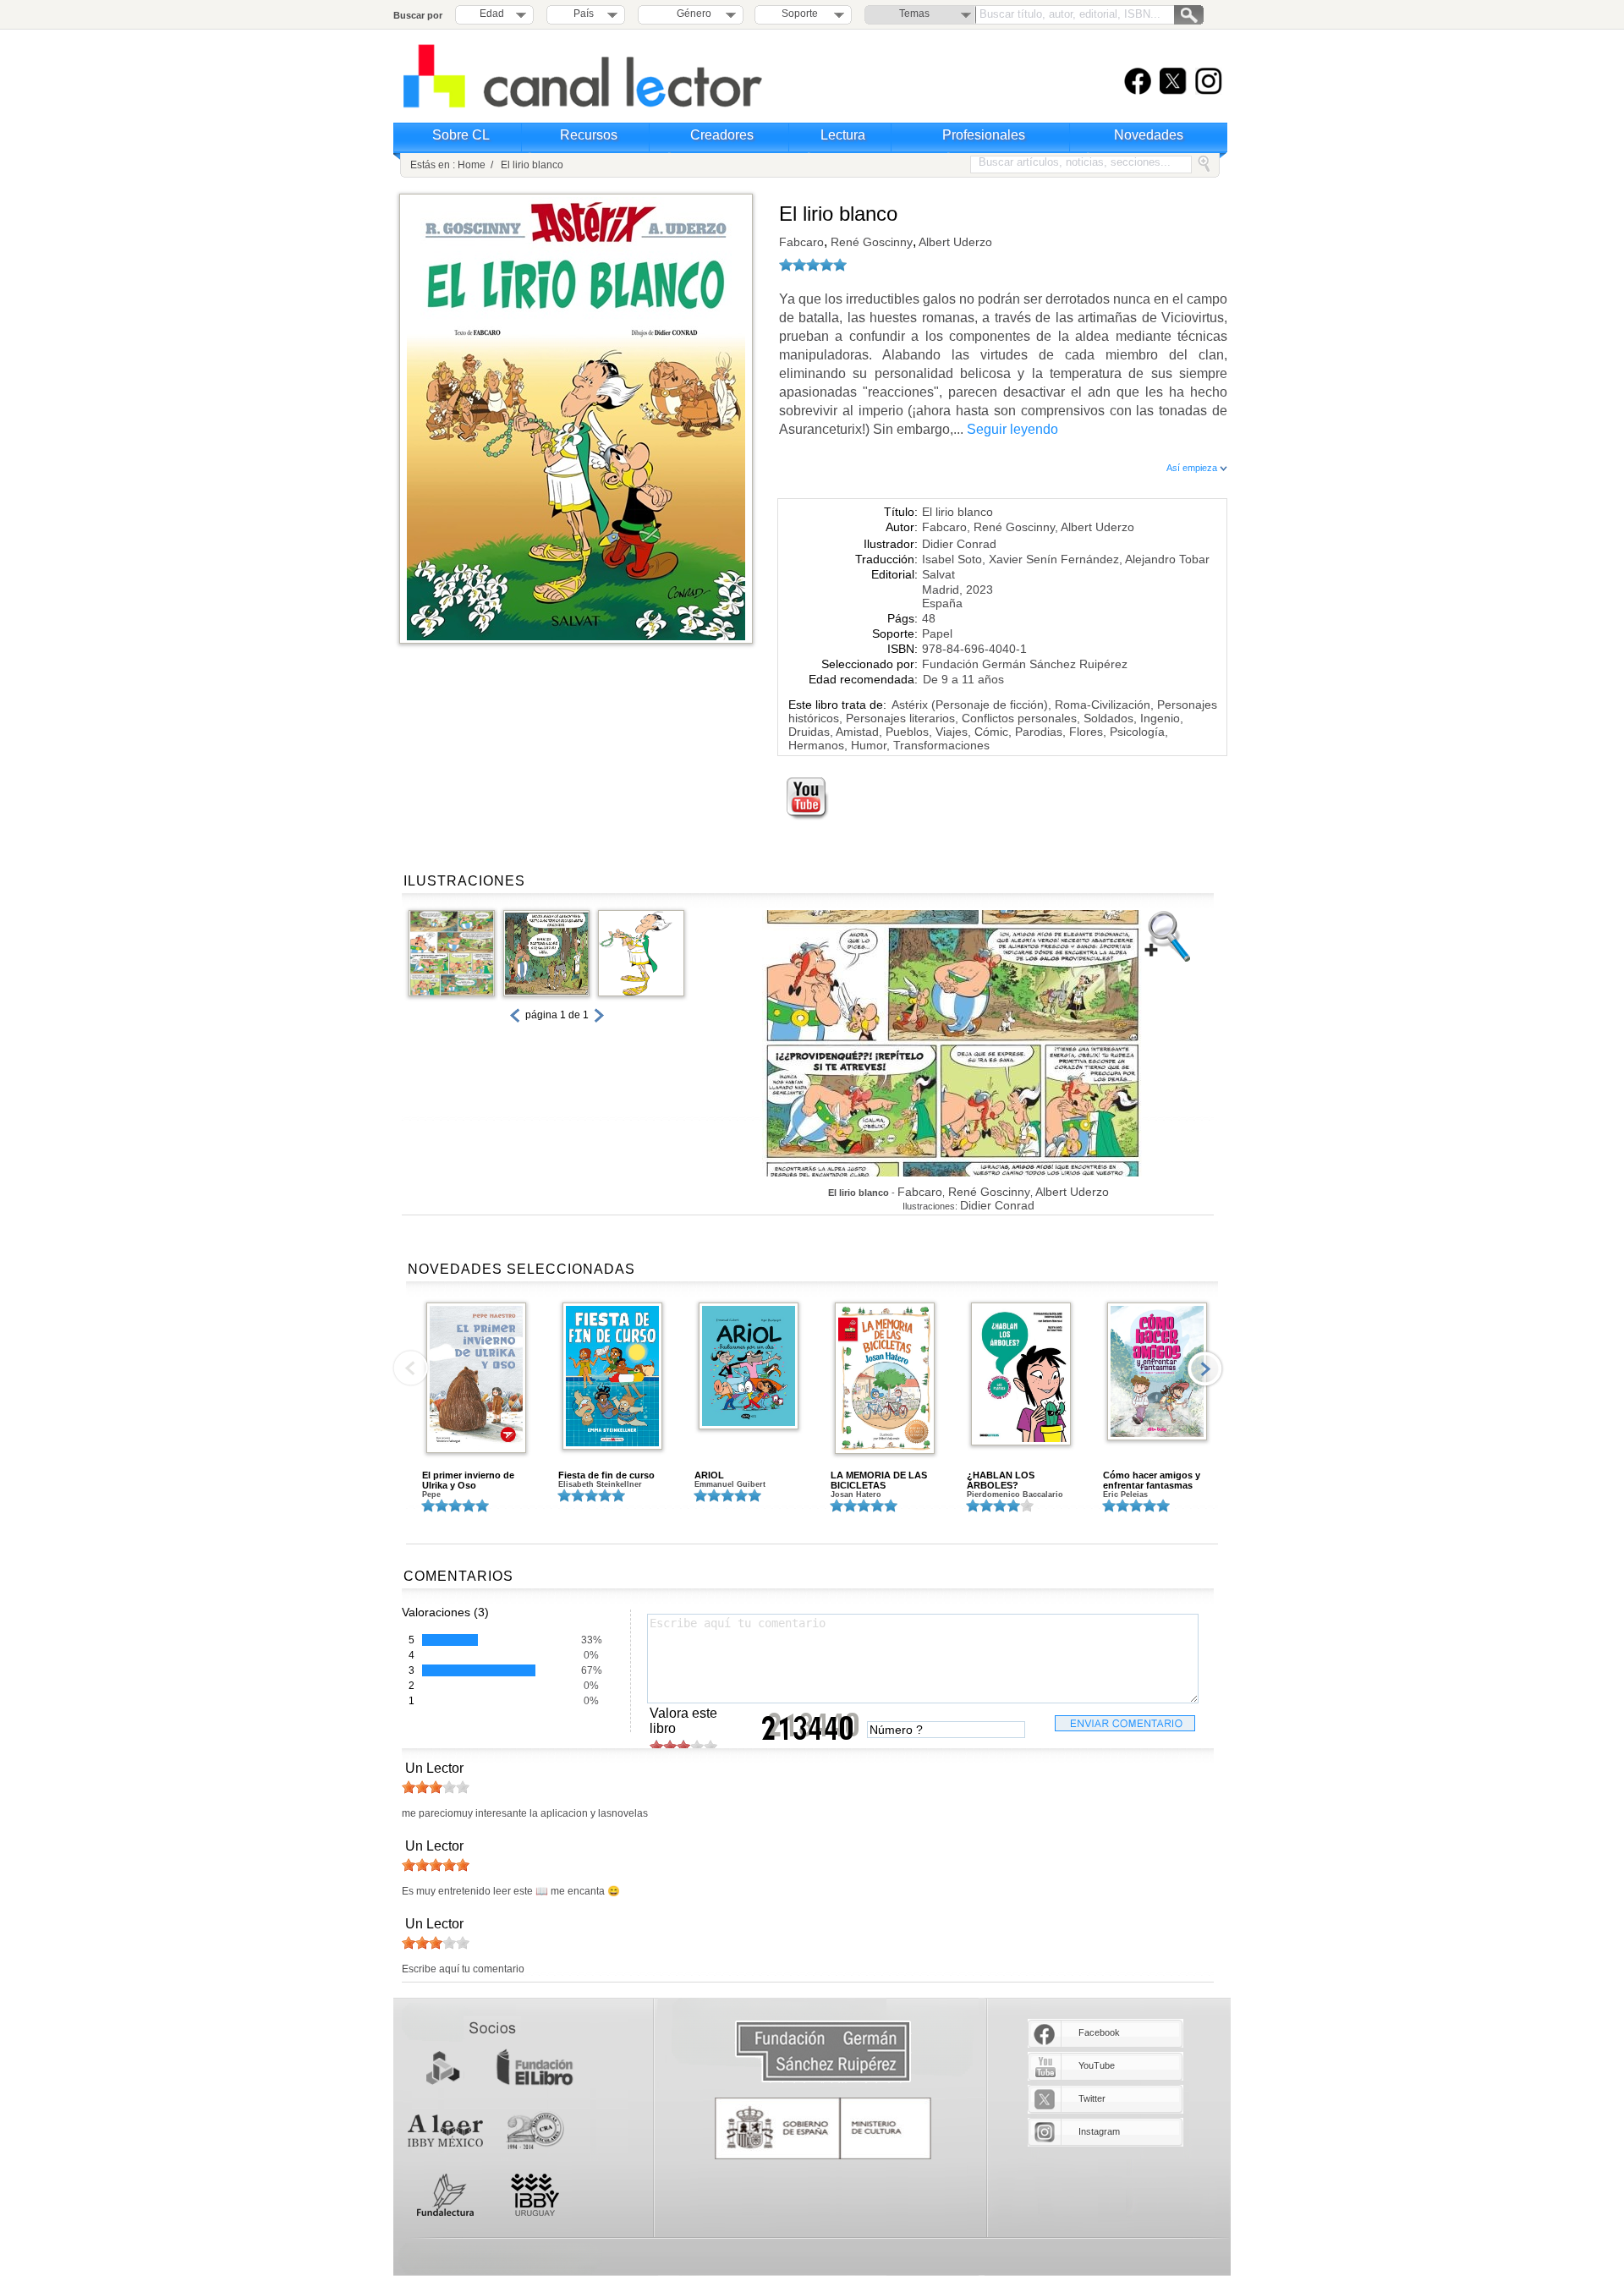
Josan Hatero (856, 1494)
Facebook (1099, 2032)
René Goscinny (870, 242)
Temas (914, 14)
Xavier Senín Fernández (1054, 559)
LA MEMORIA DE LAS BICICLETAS (879, 1480)
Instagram (1099, 2131)
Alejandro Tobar (1167, 559)
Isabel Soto (952, 559)
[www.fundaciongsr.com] (823, 2052)
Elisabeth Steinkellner (600, 1484)
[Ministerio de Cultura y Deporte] (823, 2128)
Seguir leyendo (1012, 429)
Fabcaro (801, 242)
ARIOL (709, 1475)
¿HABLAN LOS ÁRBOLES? (1001, 1480)
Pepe (431, 1494)
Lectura (843, 135)
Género (691, 14)
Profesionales (984, 135)
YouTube (1097, 2065)
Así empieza (1193, 468)
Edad (492, 14)
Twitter (1092, 2098)
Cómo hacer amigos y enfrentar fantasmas (1152, 1480)
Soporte (800, 14)
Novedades (1149, 135)
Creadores (722, 135)
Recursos (589, 135)
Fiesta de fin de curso (606, 1475)
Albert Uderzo (954, 242)
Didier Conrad (959, 544)
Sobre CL (461, 135)
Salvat (938, 574)
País (584, 14)
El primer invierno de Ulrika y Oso (468, 1480)
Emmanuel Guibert (730, 1484)
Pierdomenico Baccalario (1015, 1494)
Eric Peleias (1125, 1494)
